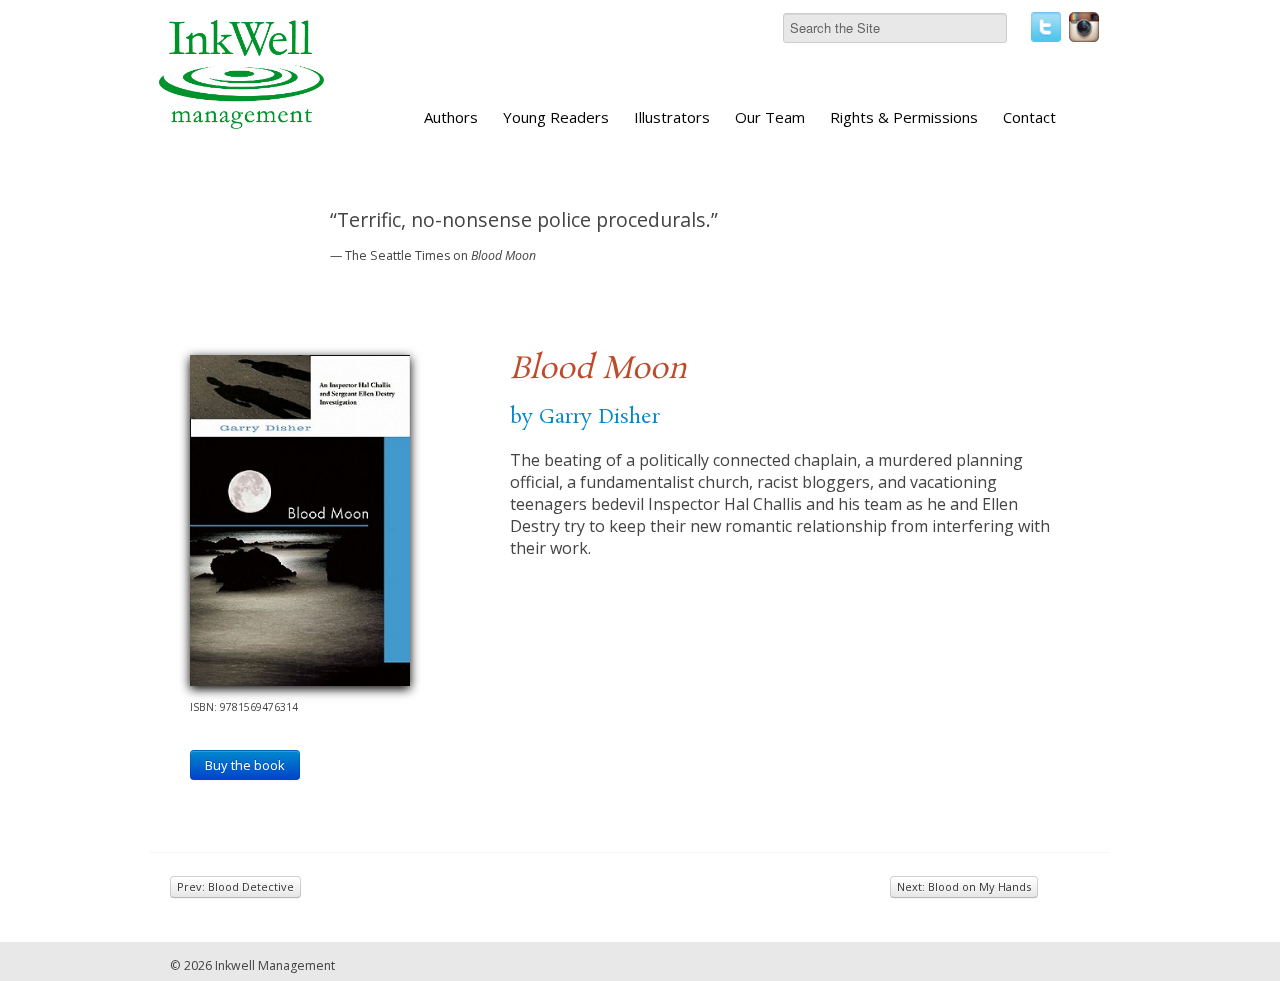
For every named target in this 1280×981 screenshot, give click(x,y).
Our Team (770, 117)
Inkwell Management (275, 965)
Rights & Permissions (904, 117)
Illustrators (672, 117)
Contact (1029, 117)
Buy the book (245, 765)
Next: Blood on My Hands (964, 886)
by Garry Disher (585, 417)
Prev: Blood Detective (235, 886)
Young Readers (556, 117)
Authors (451, 117)
